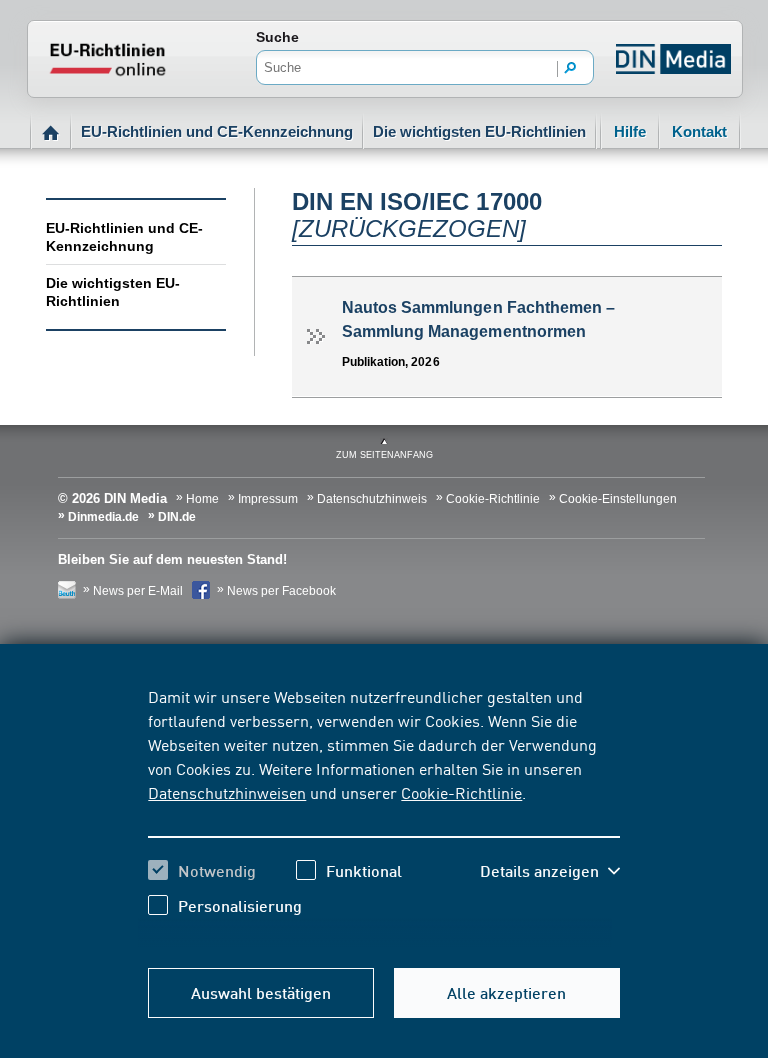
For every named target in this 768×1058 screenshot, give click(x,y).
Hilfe (630, 131)
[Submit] (571, 69)
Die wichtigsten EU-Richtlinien (479, 131)
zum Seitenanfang (384, 455)
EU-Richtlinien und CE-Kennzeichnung (217, 131)
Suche (277, 37)
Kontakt (699, 131)
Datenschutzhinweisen (227, 792)
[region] (383, 816)
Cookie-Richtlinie (461, 792)
